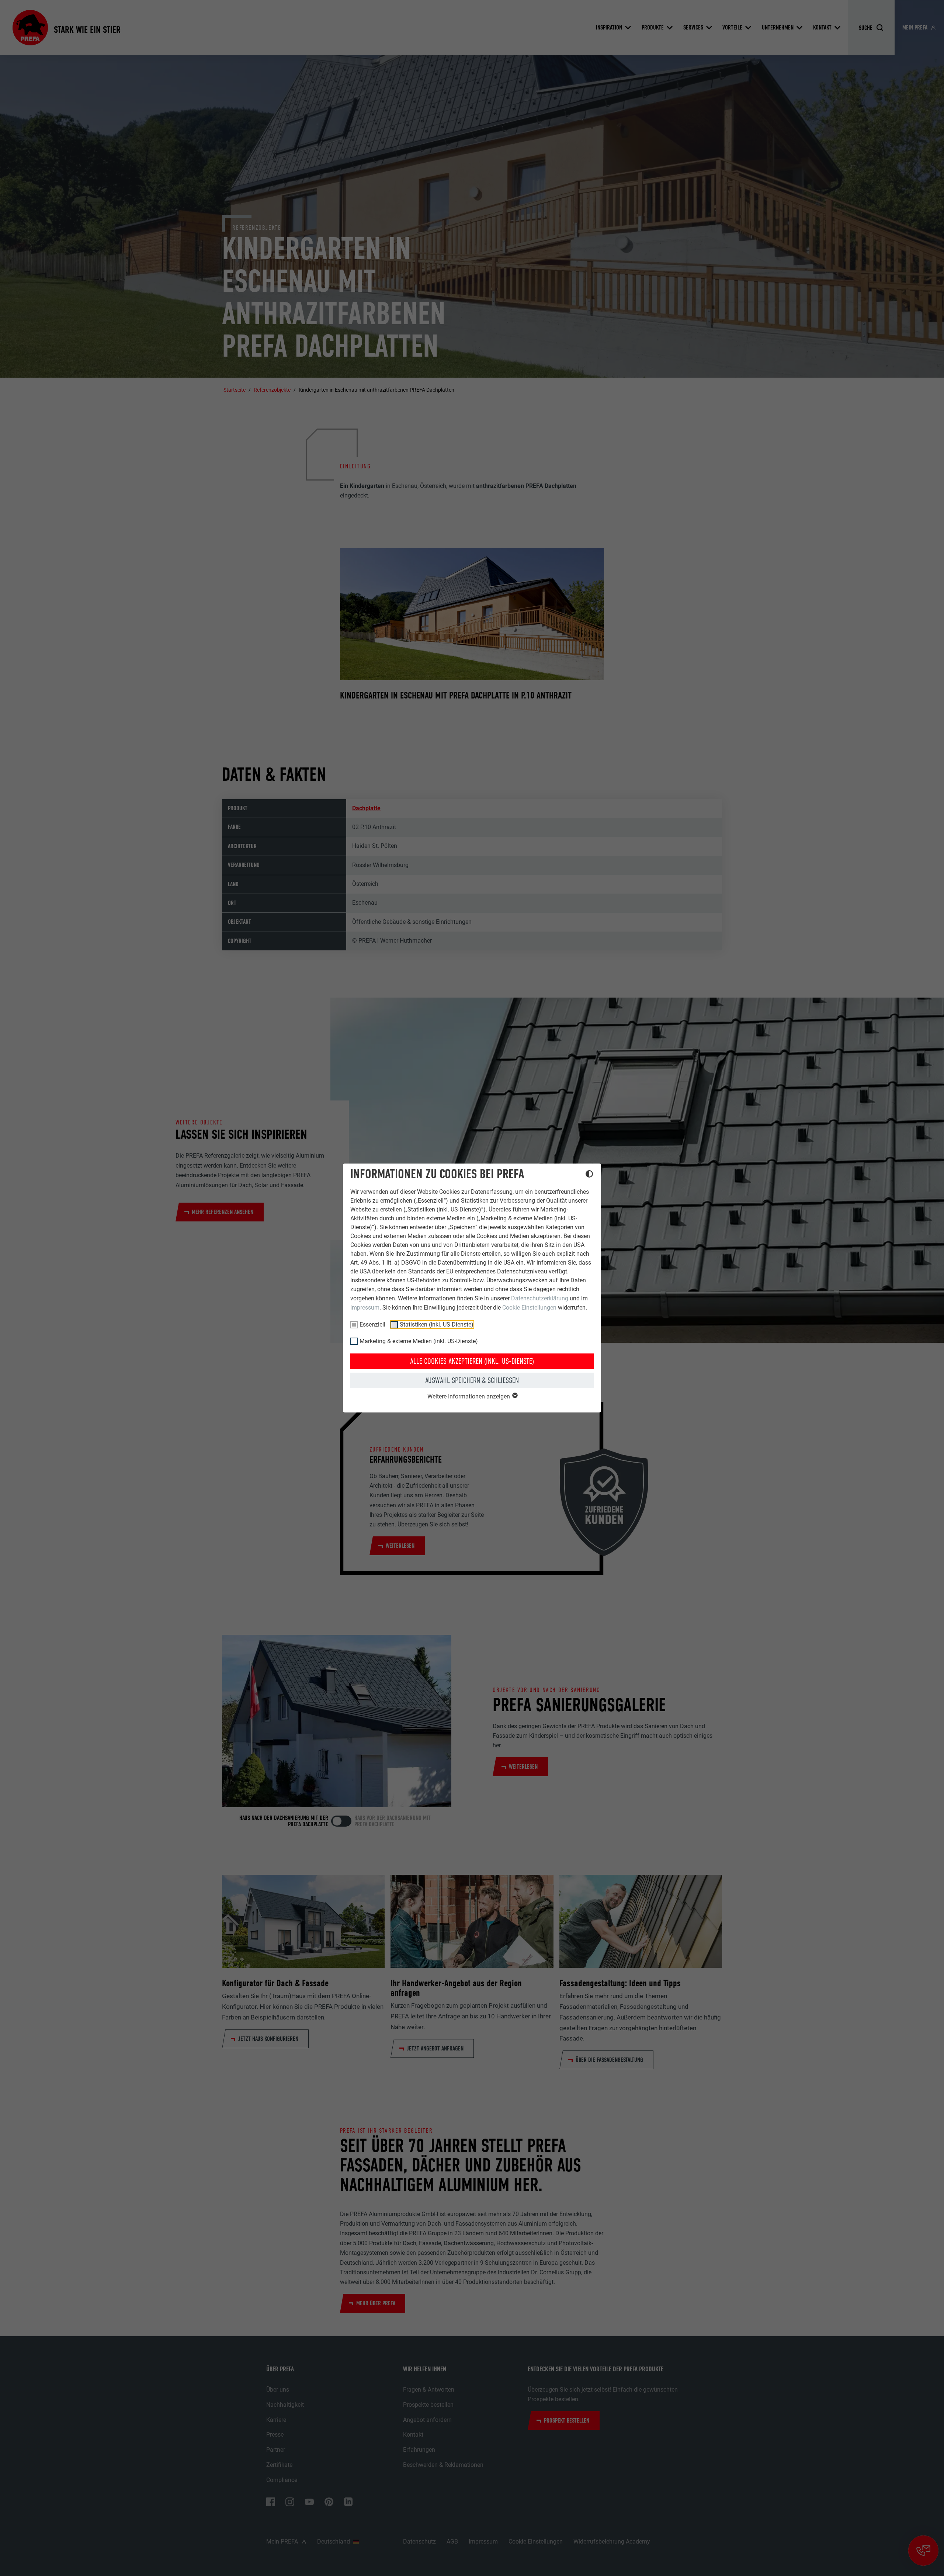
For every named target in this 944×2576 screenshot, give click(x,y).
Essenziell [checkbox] (372, 1325)
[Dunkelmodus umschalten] (589, 1175)
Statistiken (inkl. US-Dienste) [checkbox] (437, 1325)
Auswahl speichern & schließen (472, 1380)
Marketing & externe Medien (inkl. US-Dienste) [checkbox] (419, 1341)
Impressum (365, 1308)
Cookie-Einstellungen (529, 1308)
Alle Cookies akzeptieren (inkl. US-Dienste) (472, 1361)
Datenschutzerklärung (540, 1298)
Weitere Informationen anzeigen (469, 1396)
